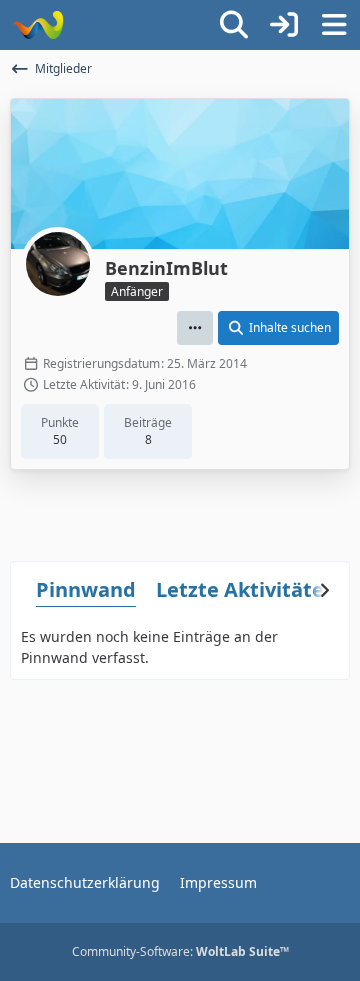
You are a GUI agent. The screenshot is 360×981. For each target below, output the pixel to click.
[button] (195, 328)
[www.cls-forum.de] (37, 25)
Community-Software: (180, 951)
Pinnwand (86, 589)
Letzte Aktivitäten (246, 589)
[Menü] (334, 25)
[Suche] (234, 25)
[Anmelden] (284, 25)
